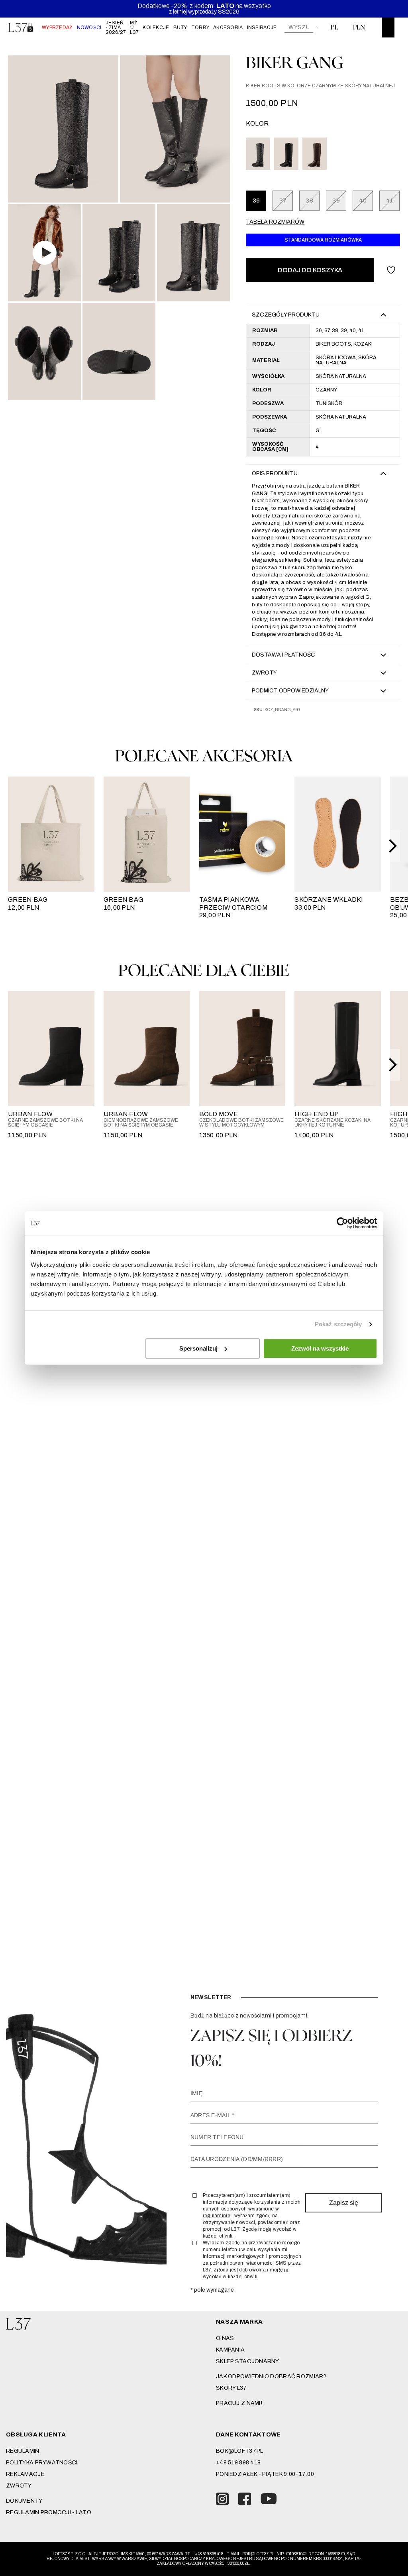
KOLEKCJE (156, 28)
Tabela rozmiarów (275, 222)
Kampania (230, 2350)
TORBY (200, 28)
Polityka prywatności (42, 2463)
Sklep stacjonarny (248, 2361)
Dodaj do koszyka (310, 270)
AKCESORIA (228, 28)
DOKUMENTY (24, 2501)
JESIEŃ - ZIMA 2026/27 (116, 28)
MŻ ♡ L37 (134, 28)
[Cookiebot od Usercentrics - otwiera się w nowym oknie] (342, 1223)
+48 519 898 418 (238, 2463)
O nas (225, 2338)
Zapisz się (344, 2203)
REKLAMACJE (25, 2474)
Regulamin (23, 2451)
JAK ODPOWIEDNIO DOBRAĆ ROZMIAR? (271, 2376)
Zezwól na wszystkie (320, 1348)
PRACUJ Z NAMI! (239, 2403)
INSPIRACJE (262, 28)
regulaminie (217, 2216)
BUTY (180, 28)
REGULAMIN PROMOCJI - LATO (49, 2512)
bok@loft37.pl (240, 2451)
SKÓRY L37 (231, 2388)
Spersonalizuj (198, 1348)
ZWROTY (19, 2486)
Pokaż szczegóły (338, 1324)
